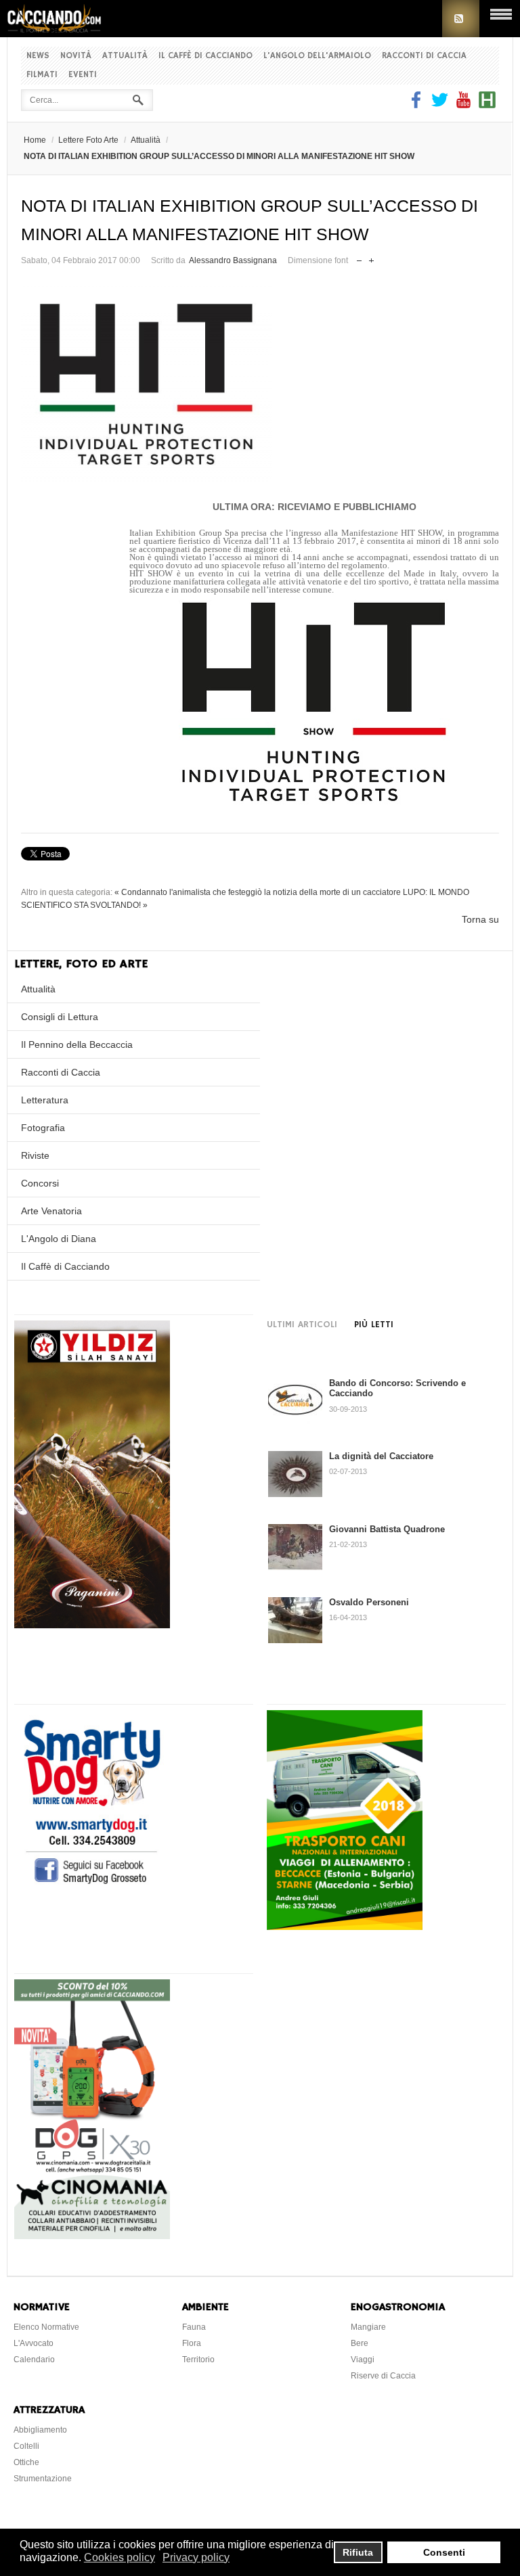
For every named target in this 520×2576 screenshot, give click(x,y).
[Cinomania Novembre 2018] (92, 2236)
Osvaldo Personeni (369, 1602)
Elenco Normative (46, 2327)
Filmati (42, 75)
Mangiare (368, 2327)
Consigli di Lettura (60, 1017)
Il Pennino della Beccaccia (77, 1044)
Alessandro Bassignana (233, 260)
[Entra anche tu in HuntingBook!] (487, 105)
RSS (461, 19)
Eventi (83, 75)
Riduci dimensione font (359, 257)
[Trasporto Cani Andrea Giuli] (345, 1927)
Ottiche (26, 2462)
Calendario (34, 2360)
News (38, 56)
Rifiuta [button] (358, 2552)
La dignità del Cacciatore (381, 1456)
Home (35, 140)
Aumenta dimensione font (371, 257)
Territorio (198, 2360)
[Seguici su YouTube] (463, 105)
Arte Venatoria (51, 1211)
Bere (360, 2343)
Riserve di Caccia (383, 2376)
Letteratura (45, 1100)
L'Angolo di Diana (59, 1239)
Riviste (35, 1155)
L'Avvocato (34, 2343)
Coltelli (26, 2446)
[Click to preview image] (260, 384)
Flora (192, 2343)
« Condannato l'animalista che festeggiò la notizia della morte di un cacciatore (258, 892)
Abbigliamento (40, 2430)
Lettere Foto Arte (88, 140)
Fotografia (43, 1128)
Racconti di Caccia (424, 56)
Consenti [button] (444, 2552)
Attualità (125, 56)
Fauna (194, 2327)
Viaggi (363, 2360)
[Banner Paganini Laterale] (92, 1625)
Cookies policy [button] (120, 2557)
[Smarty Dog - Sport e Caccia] (92, 1886)
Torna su (480, 919)
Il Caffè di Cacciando (205, 56)
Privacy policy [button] (196, 2557)
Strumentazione (43, 2479)
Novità (76, 56)
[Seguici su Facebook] (418, 105)
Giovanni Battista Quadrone (387, 1529)
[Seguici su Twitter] (440, 105)
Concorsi (40, 1183)
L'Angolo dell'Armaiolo (317, 56)
